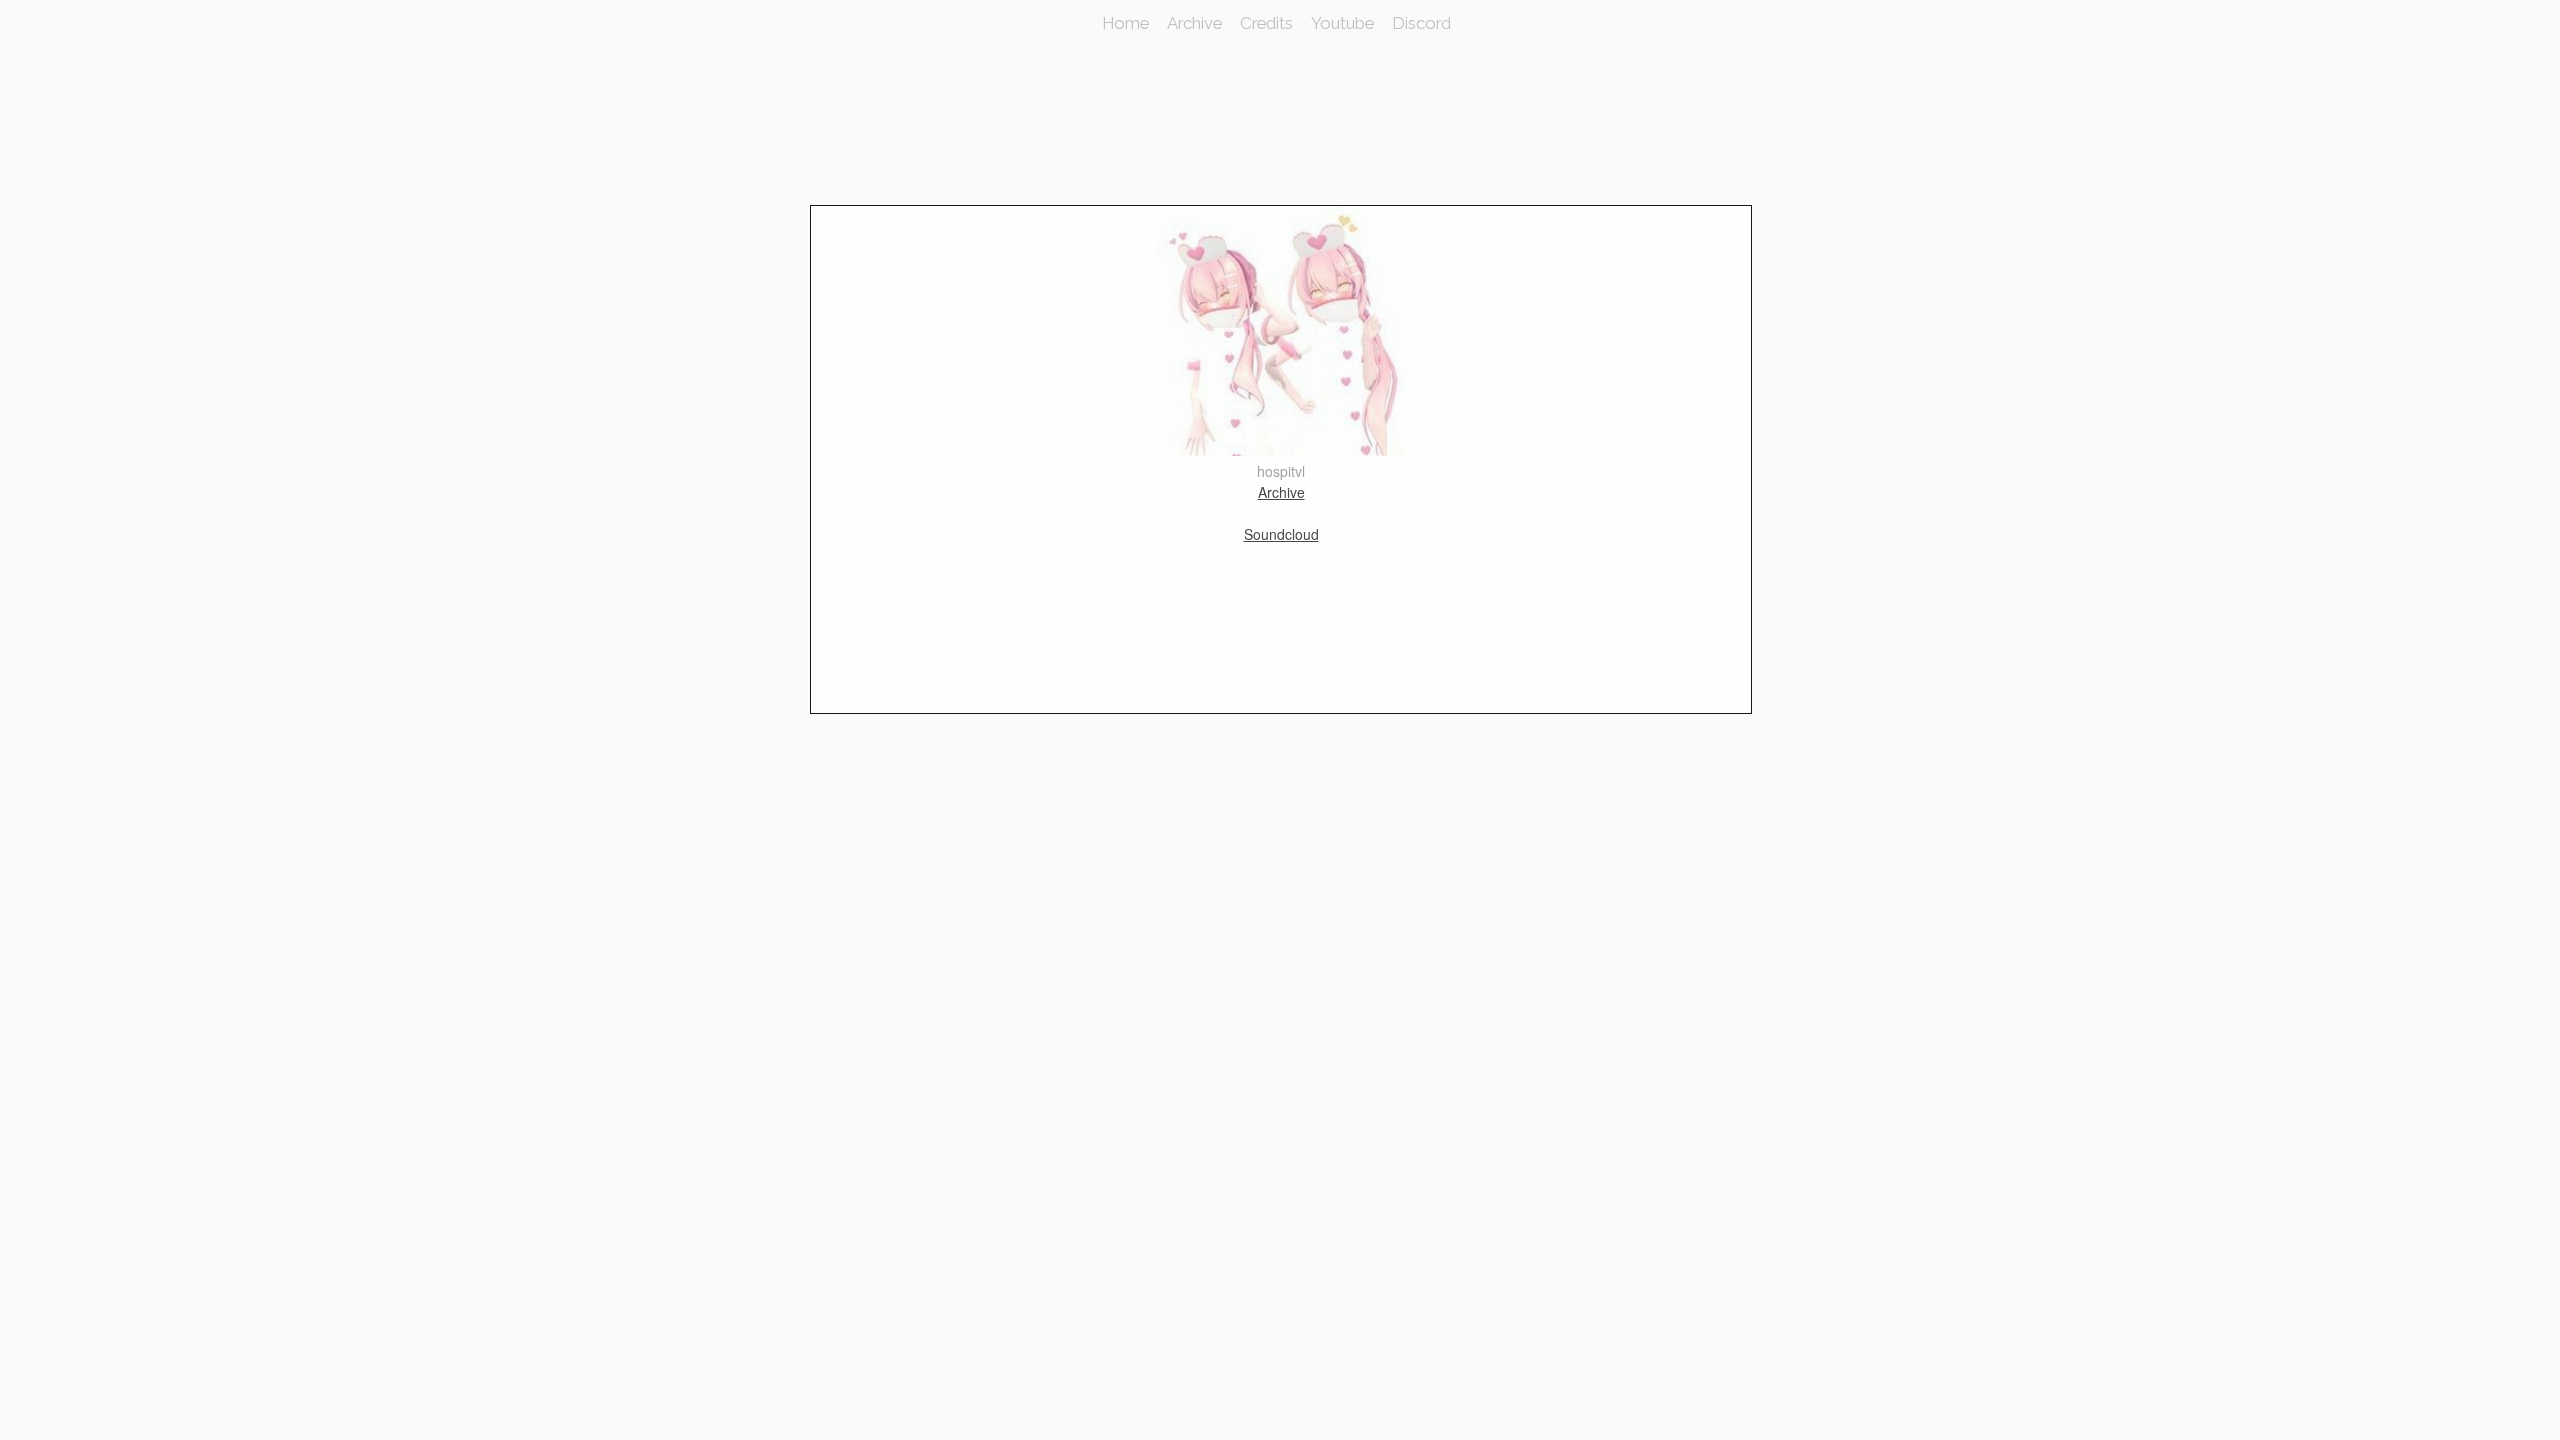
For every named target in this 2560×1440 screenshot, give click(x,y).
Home (1125, 23)
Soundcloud (1281, 534)
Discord (1421, 23)
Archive (1194, 23)
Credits (1266, 23)
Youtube (1342, 23)
